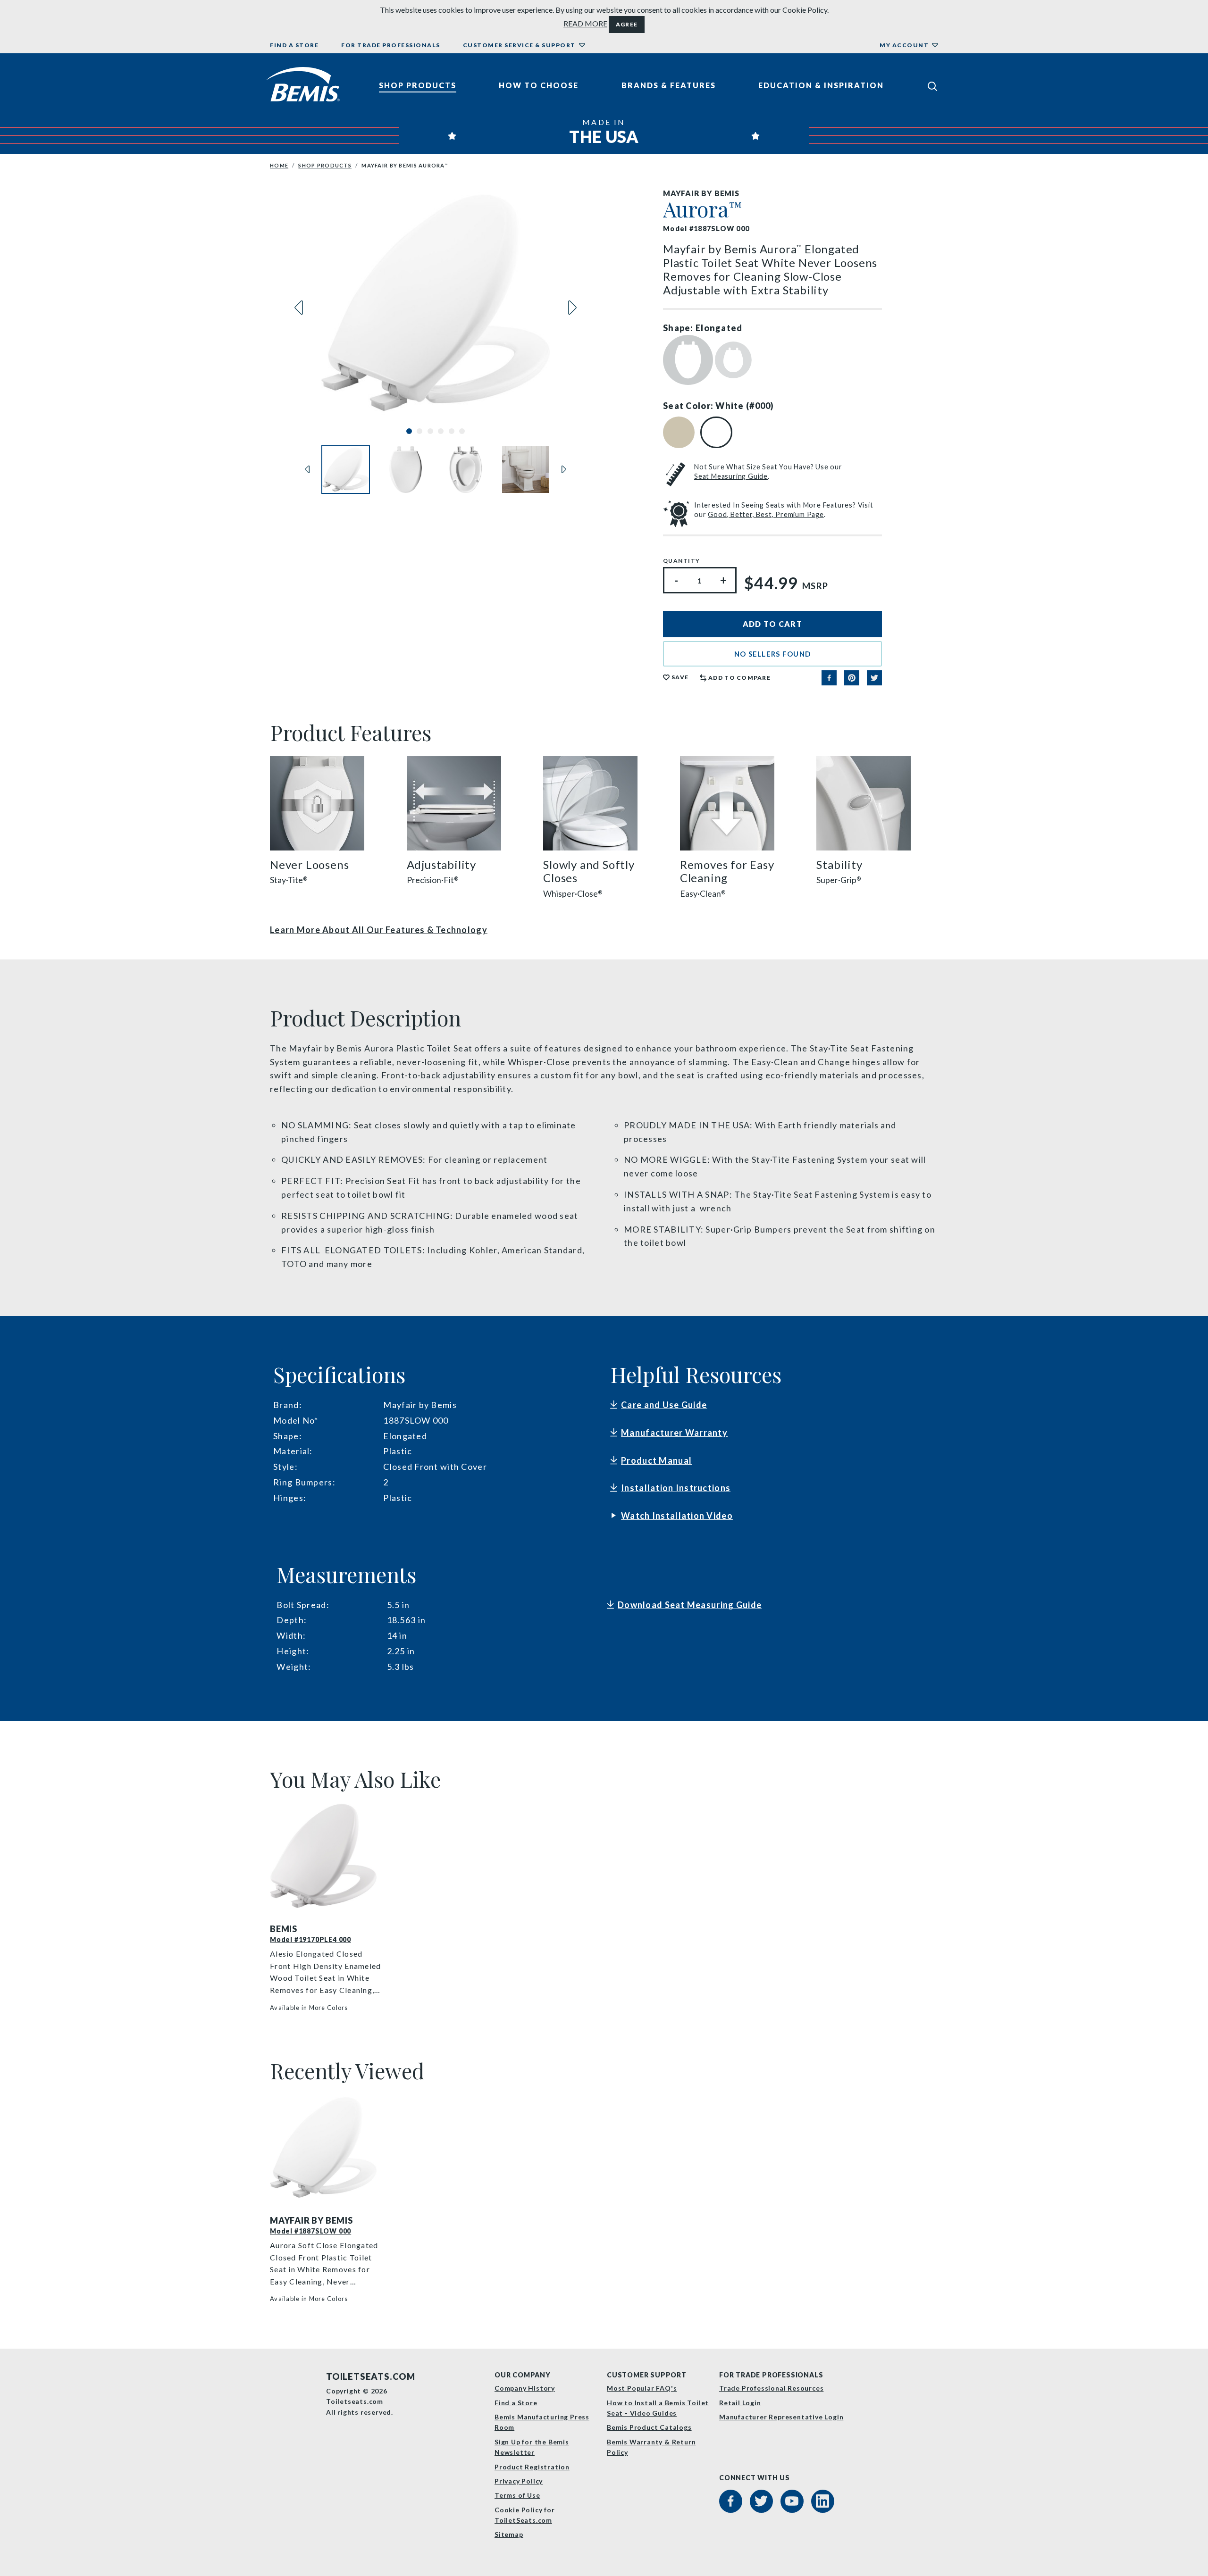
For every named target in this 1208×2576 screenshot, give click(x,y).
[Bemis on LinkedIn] (823, 2501)
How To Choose (539, 85)
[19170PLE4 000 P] (326, 1856)
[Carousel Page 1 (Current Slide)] (409, 431)
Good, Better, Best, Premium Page (766, 514)
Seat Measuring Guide (731, 476)
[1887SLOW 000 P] (326, 2148)
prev (299, 308)
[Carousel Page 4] (441, 431)
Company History (525, 2388)
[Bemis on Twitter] (761, 2501)
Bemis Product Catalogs (649, 2427)
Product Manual (656, 1460)
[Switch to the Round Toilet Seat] (733, 359)
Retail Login (740, 2403)
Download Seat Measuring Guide (690, 1605)
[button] (772, 654)
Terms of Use (517, 2495)
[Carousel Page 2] (419, 431)
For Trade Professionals (391, 45)
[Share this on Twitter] (874, 678)
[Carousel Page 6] (462, 431)
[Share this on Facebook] (829, 678)
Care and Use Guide (664, 1405)
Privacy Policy (519, 2481)
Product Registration (532, 2467)
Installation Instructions (676, 1488)
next (572, 308)
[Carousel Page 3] (430, 431)
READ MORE (585, 23)
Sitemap (509, 2534)
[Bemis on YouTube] (792, 2501)
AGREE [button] (627, 24)
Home (279, 165)
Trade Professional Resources (771, 2388)
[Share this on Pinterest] (852, 678)
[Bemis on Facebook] (731, 2501)
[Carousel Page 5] (452, 431)
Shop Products (418, 85)
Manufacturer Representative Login (781, 2417)
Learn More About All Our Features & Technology (379, 930)
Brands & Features (669, 85)
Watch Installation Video (677, 1516)
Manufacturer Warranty (674, 1433)
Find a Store (294, 45)
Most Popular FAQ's (642, 2388)
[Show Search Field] (932, 86)
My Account (904, 45)
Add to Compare (739, 678)
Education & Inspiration (821, 85)
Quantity (682, 561)
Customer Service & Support (519, 45)
